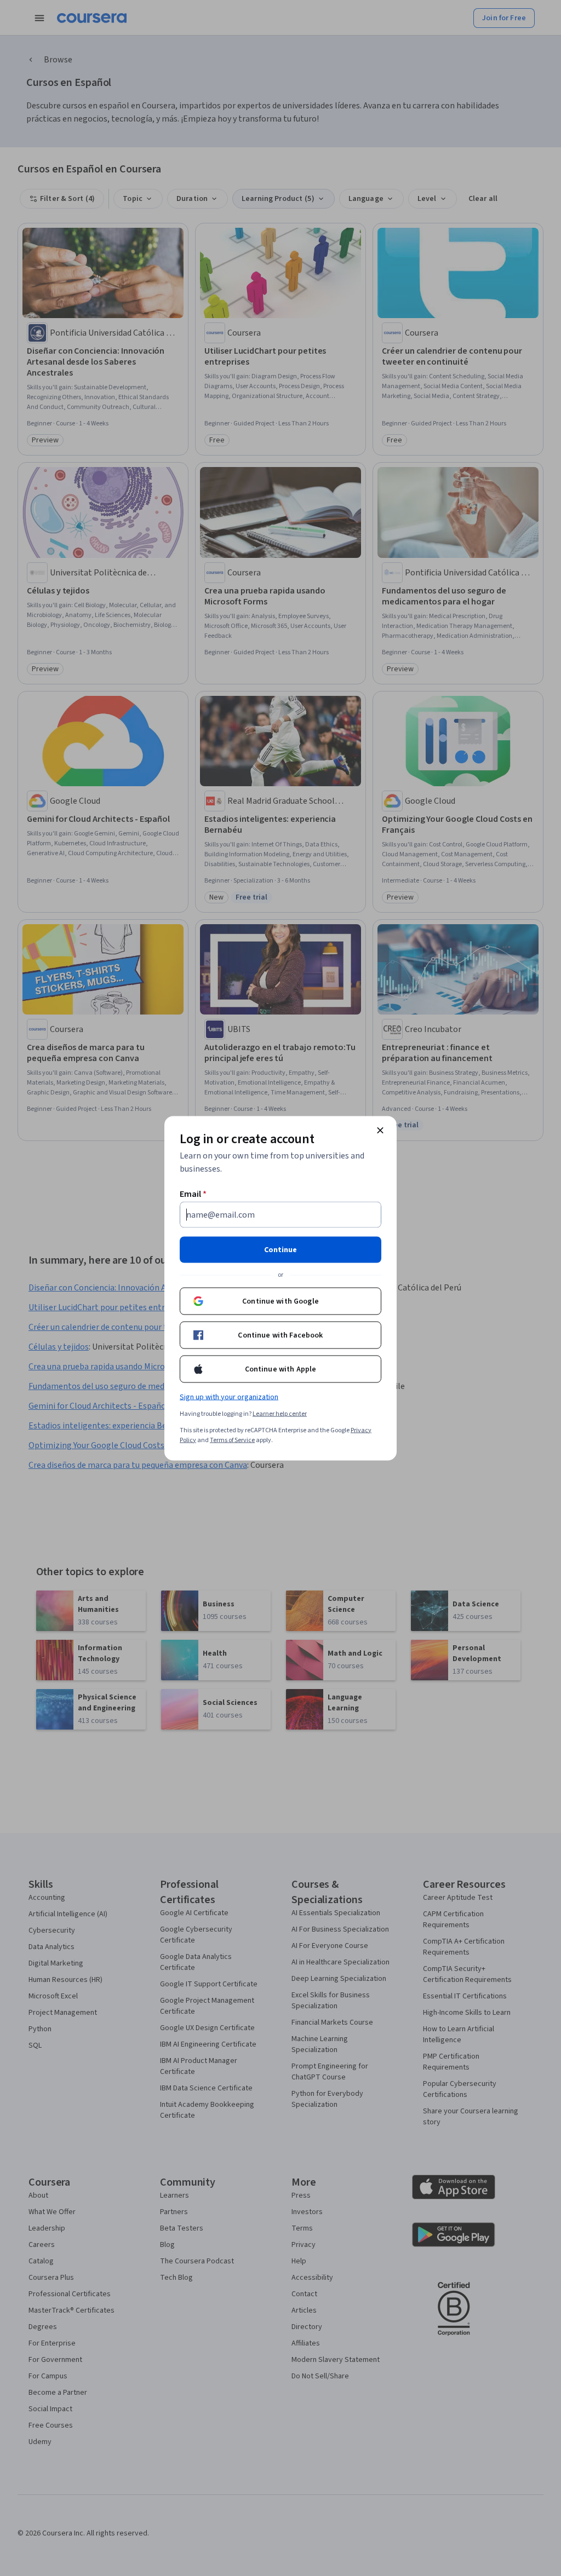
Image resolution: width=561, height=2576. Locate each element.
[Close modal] (380, 1130)
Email (193, 1194)
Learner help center (280, 1413)
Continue (280, 1249)
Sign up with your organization (229, 1397)
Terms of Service (232, 1440)
